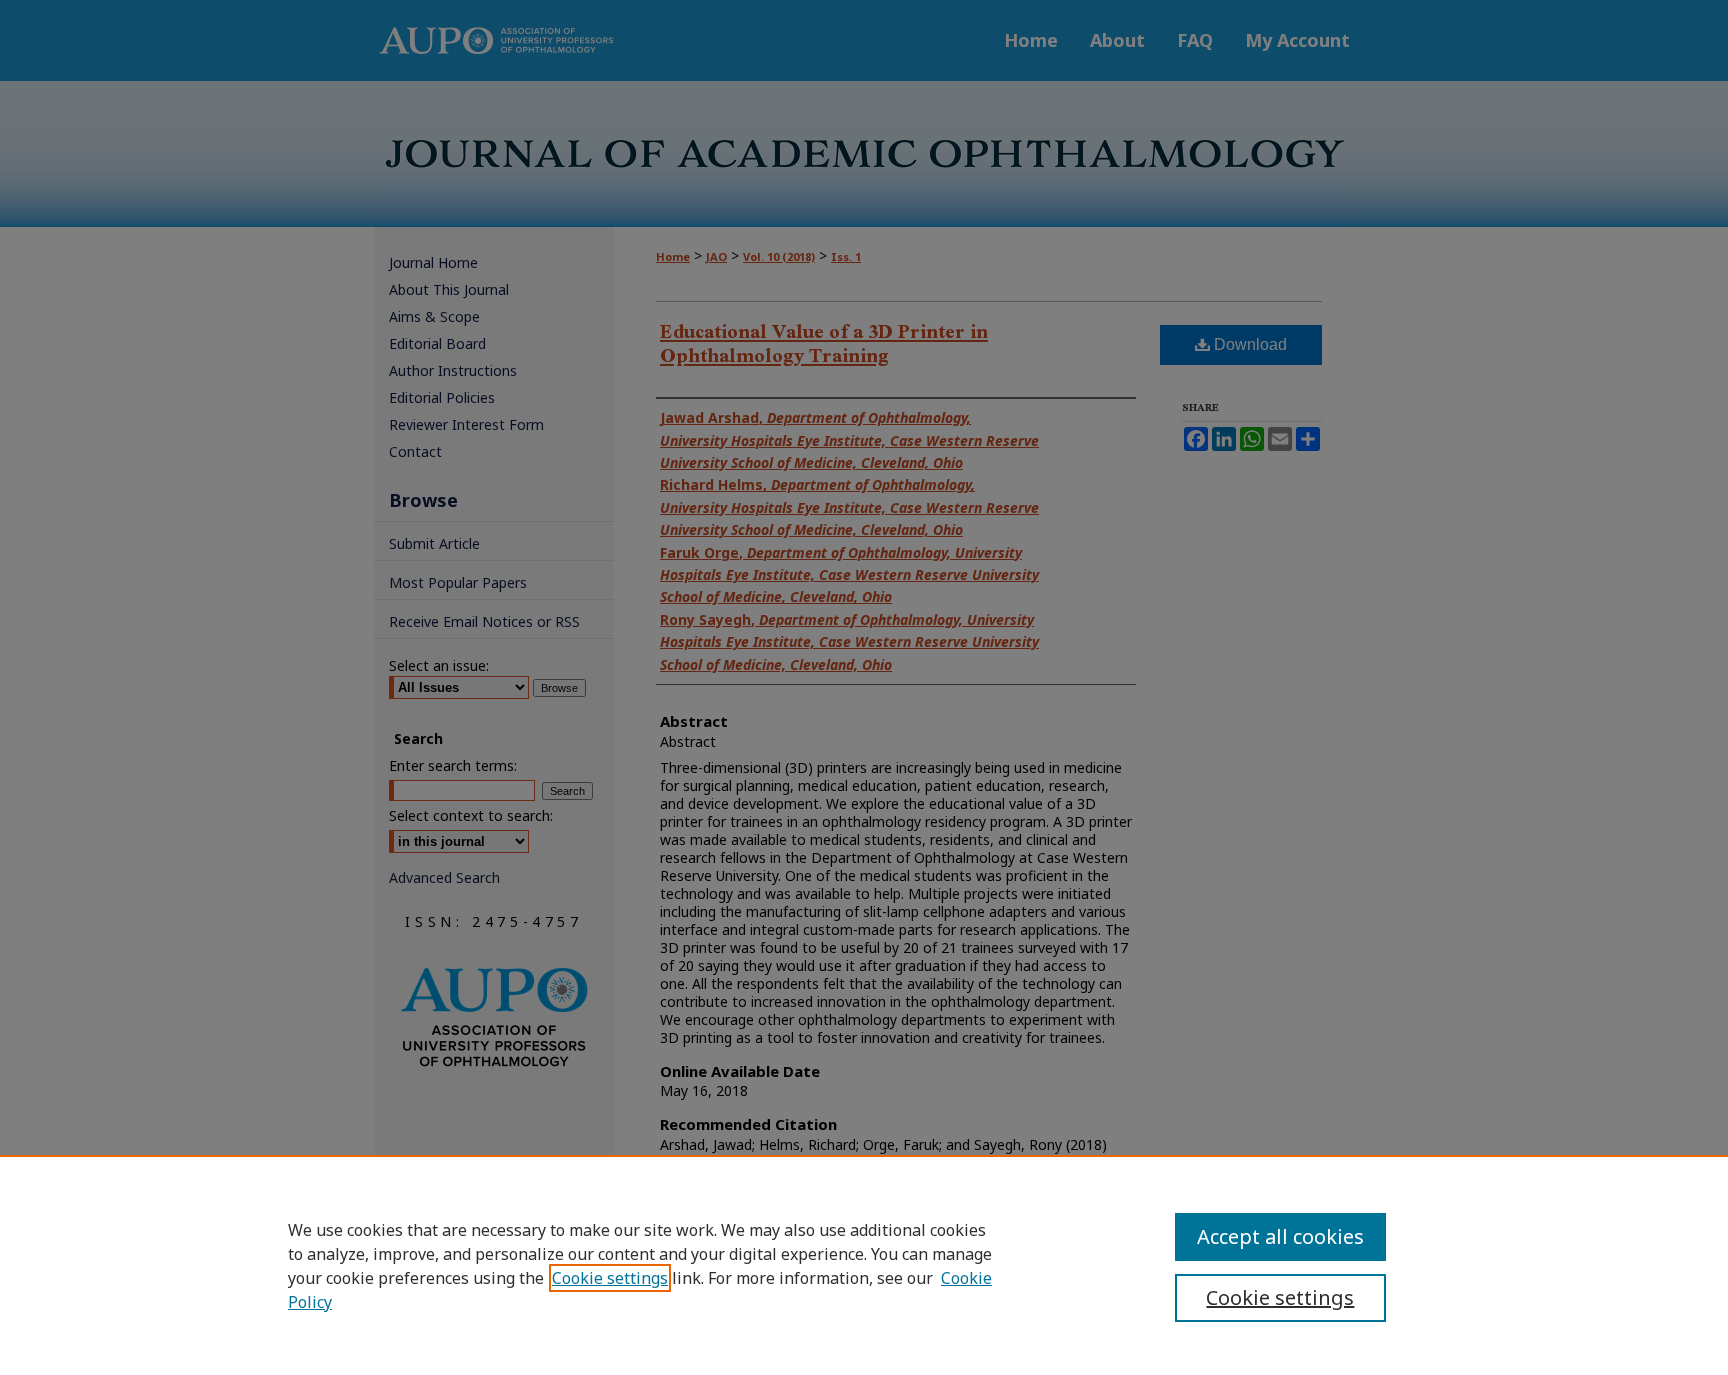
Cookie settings (610, 1278)
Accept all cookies (1280, 1236)
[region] (864, 1265)
